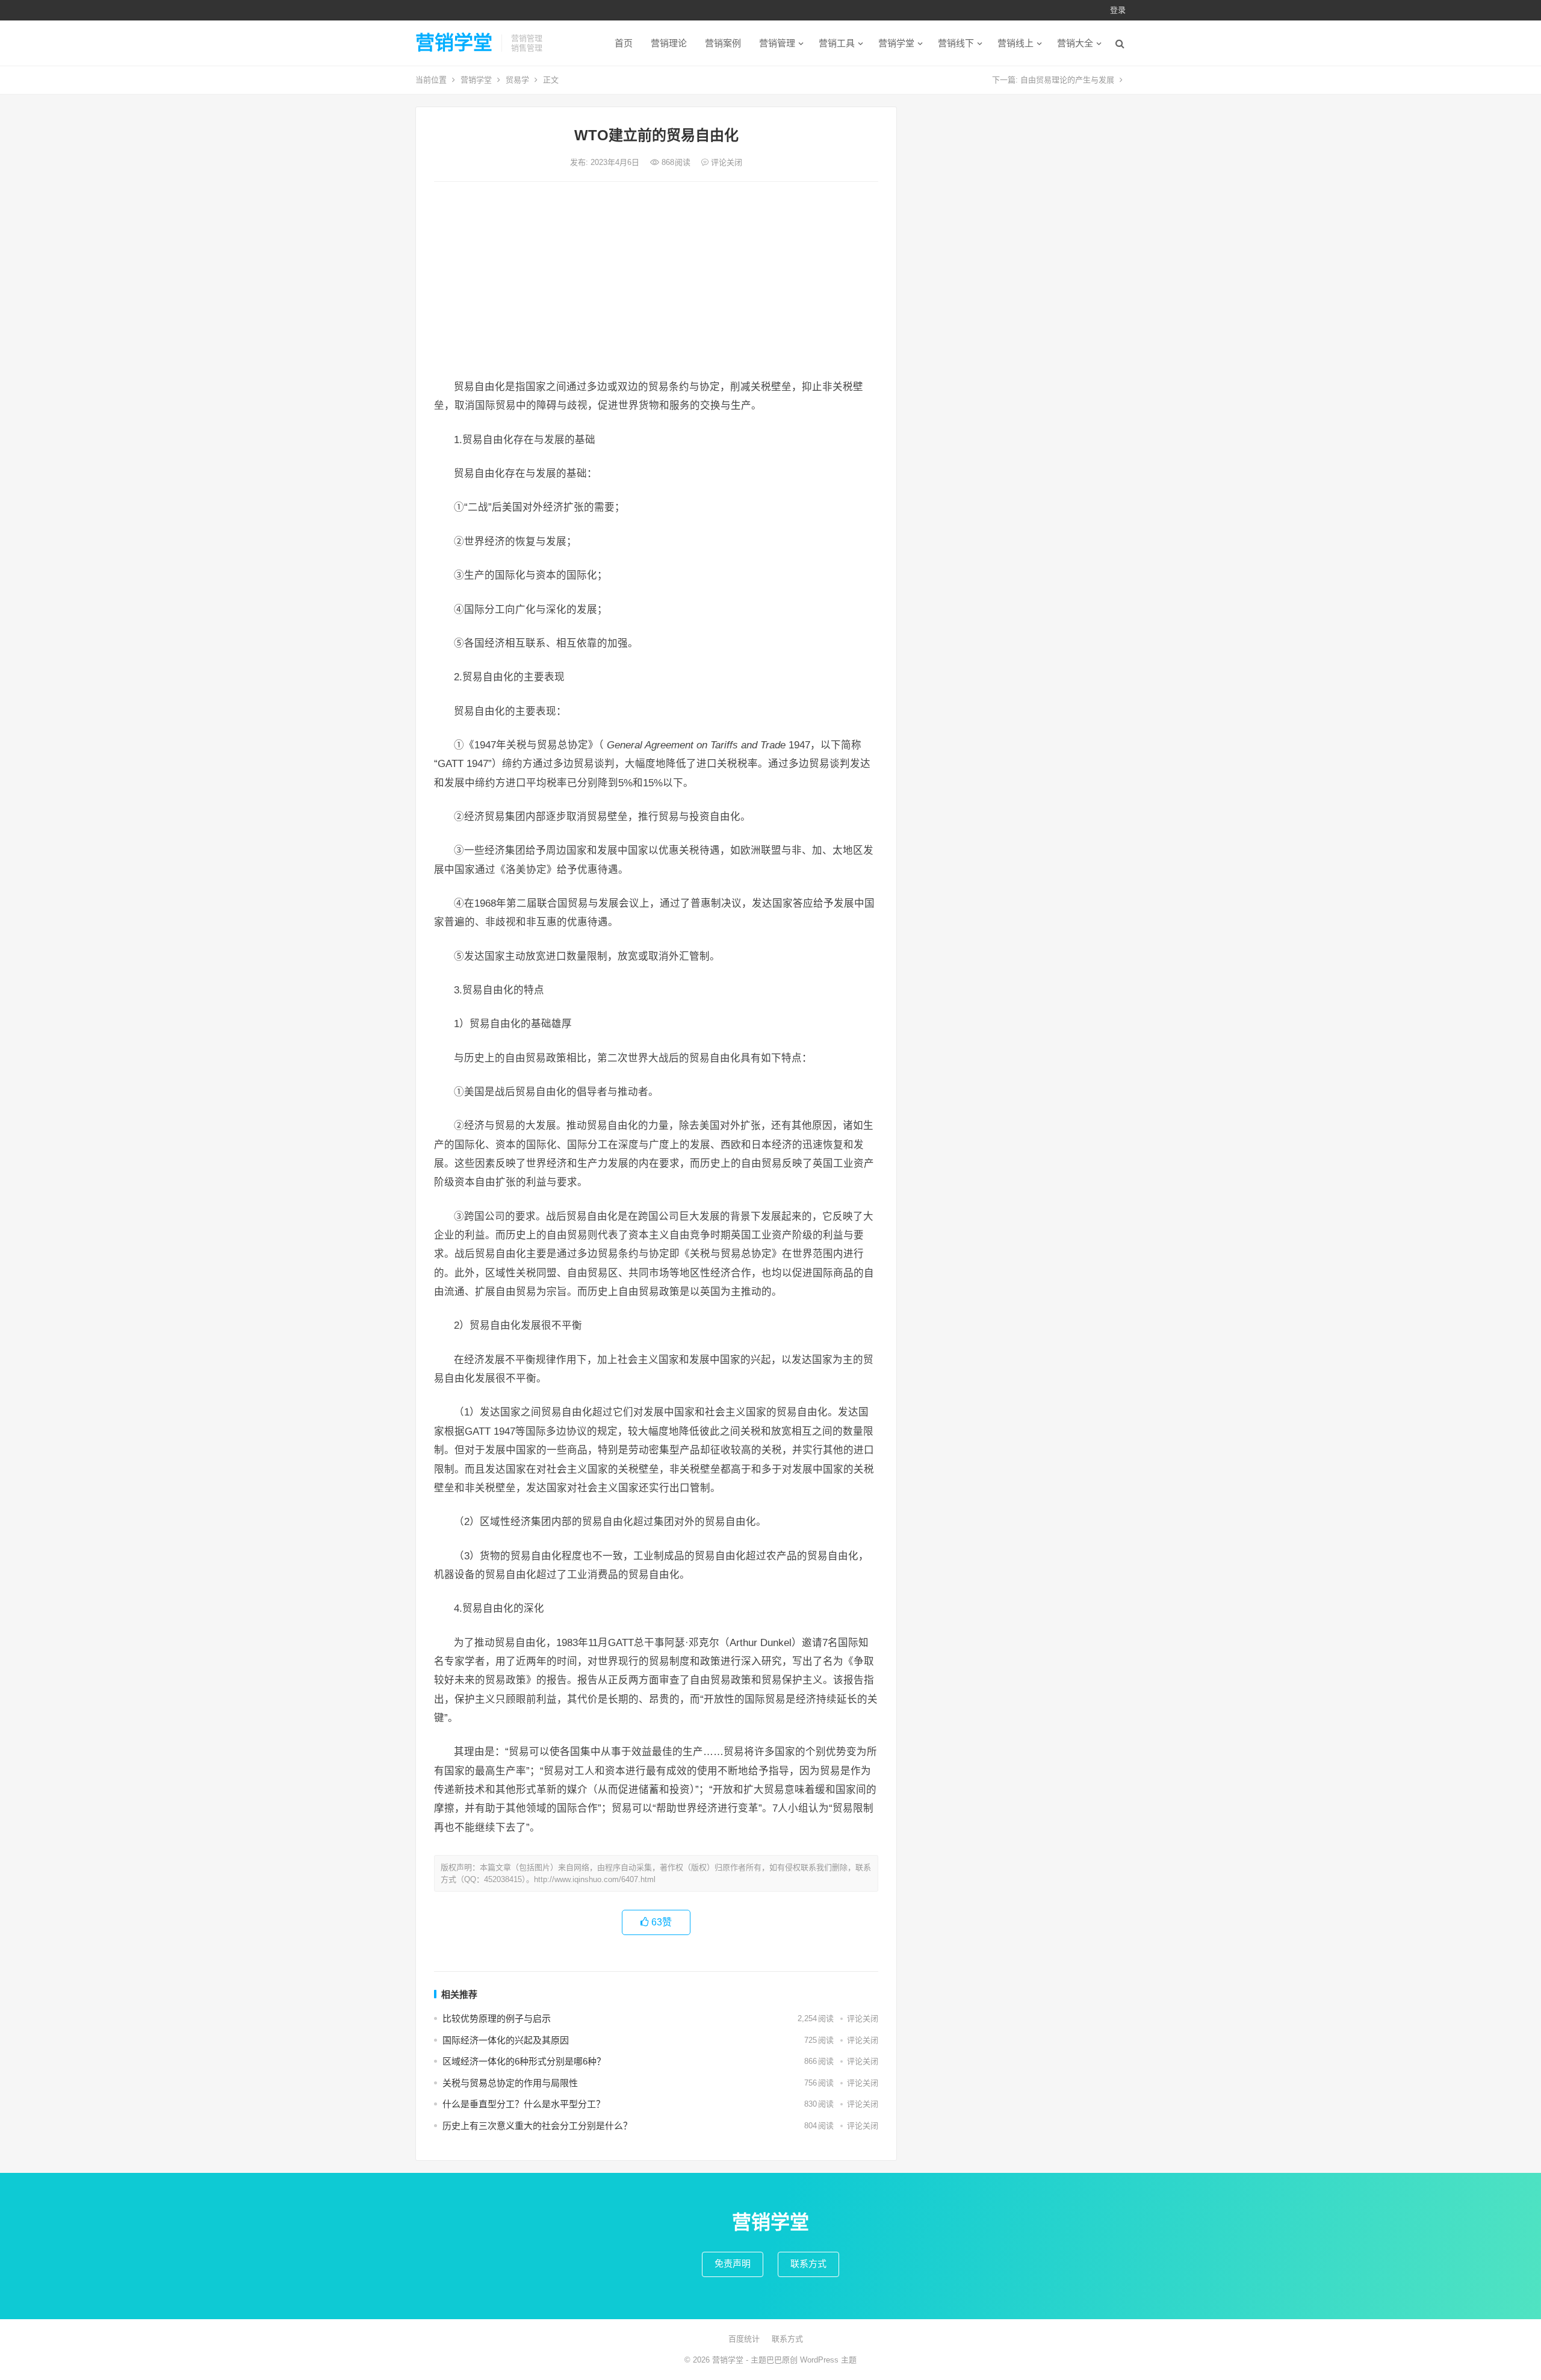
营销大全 (1075, 43)
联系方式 (808, 2263)
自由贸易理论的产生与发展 (1067, 80)
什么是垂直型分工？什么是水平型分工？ (524, 2104)
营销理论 (669, 43)
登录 (1118, 10)
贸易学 (517, 80)
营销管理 (777, 43)
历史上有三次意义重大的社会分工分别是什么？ (537, 2126)
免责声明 (733, 2263)
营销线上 (1015, 43)
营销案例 (723, 43)
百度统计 (744, 2339)
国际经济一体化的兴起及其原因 (506, 2040)
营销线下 (956, 43)
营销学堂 (454, 43)
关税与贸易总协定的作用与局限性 (510, 2083)
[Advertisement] (656, 281)
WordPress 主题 (828, 2360)
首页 (624, 43)
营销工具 (837, 43)
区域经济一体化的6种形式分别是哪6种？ (524, 2061)
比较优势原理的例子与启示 (497, 2018)
